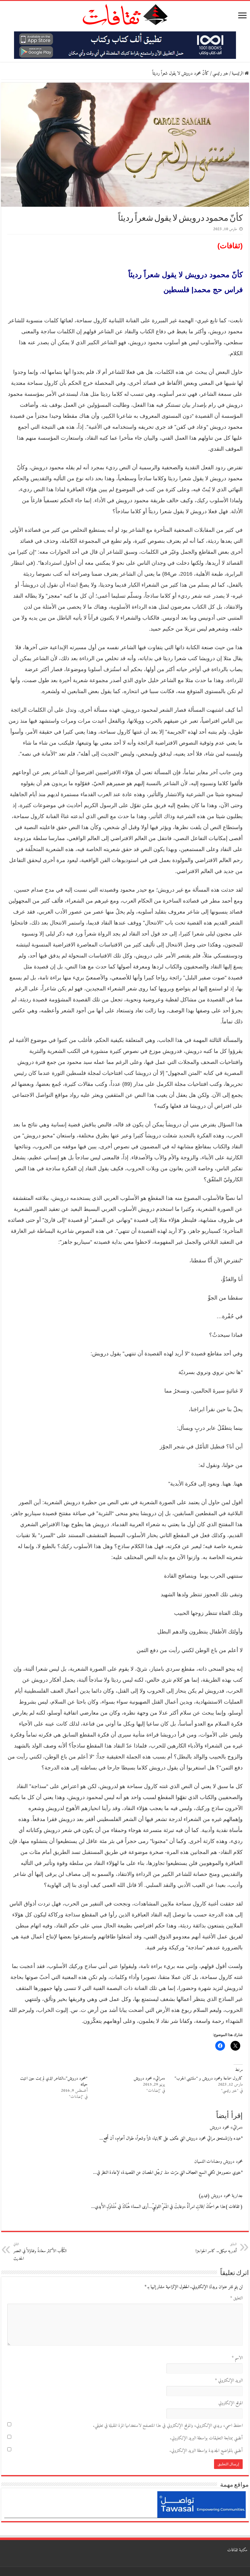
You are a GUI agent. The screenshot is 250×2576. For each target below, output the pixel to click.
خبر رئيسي (220, 74)
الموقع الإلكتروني (230, 2403)
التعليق (236, 2298)
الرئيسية (238, 74)
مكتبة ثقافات (237, 2550)
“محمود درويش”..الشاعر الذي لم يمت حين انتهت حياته (54, 2082)
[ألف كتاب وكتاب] (125, 45)
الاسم (237, 2358)
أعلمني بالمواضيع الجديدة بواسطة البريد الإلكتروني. (206, 2451)
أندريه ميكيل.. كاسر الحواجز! (216, 2248)
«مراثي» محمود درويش (149, 2079)
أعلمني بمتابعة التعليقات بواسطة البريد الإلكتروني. (206, 2438)
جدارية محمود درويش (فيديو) (221, 2196)
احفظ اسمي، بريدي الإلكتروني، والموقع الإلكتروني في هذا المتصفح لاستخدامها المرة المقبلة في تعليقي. (168, 2426)
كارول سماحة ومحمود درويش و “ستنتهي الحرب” (209, 2079)
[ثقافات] (125, 13)
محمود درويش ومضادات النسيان (218, 2162)
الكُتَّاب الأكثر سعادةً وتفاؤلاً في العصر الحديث (40, 2252)
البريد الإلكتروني (229, 2381)
